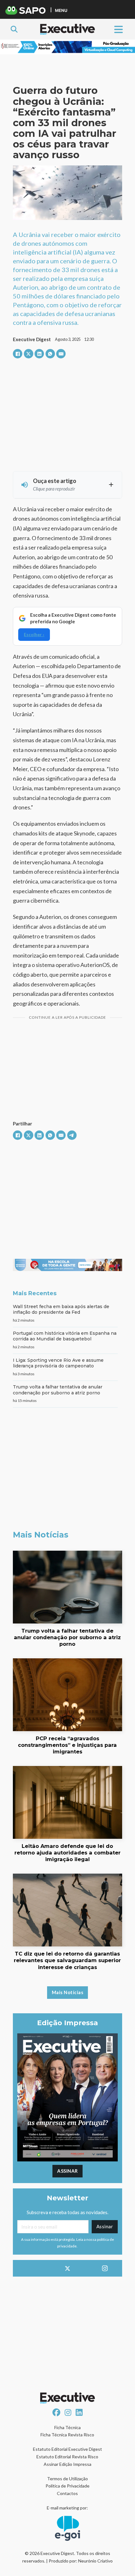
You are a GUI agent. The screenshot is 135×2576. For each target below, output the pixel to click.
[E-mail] (61, 354)
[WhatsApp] (50, 354)
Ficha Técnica (67, 2427)
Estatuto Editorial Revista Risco (67, 2457)
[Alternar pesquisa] (14, 29)
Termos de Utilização (67, 2479)
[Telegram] (72, 1135)
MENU (61, 10)
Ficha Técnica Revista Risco (67, 2435)
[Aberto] (119, 29)
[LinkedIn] (39, 354)
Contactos (67, 2493)
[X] (29, 354)
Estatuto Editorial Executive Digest (67, 2449)
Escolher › (34, 634)
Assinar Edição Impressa (67, 2464)
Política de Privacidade (67, 2486)
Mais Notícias (68, 1992)
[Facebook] (18, 354)
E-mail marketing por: (67, 2508)
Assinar (67, 2171)
